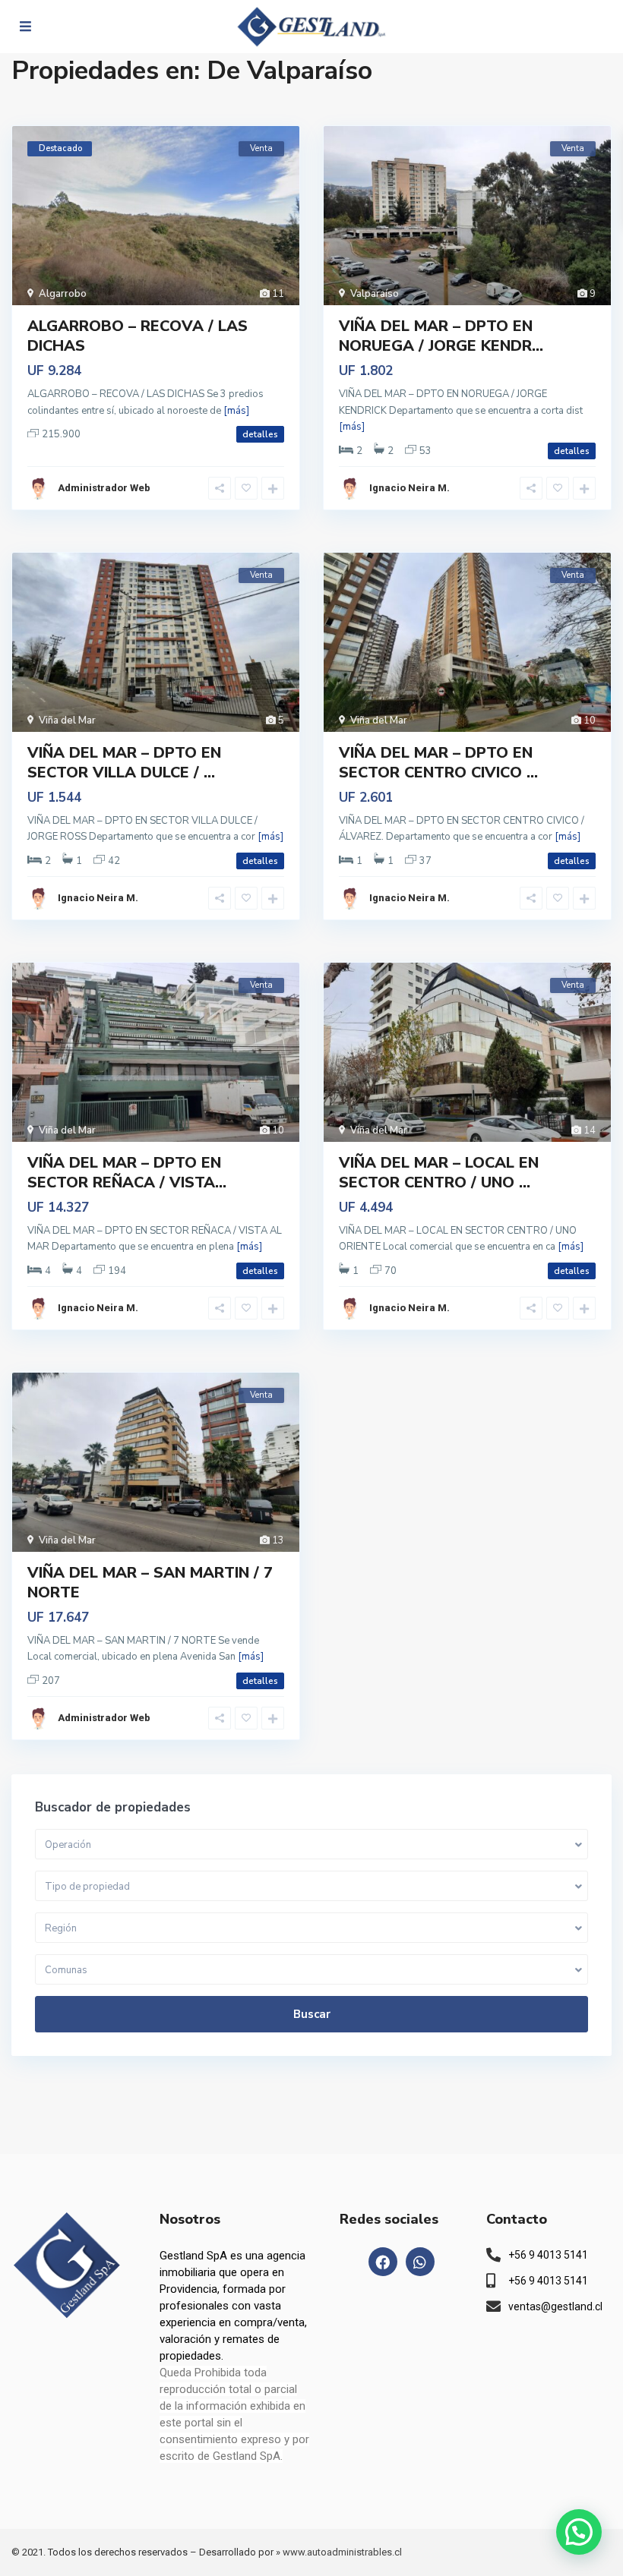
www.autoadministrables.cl (342, 2552)
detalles (260, 434)
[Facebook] (383, 2262)
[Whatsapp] (420, 2262)
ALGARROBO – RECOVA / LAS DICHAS (138, 336)
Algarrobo (63, 294)
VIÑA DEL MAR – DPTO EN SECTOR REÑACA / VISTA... (127, 1173)
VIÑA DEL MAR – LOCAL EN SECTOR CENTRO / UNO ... (439, 1173)
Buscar (312, 2014)
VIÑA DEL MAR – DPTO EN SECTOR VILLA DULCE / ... (124, 763)
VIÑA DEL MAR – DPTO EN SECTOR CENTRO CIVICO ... (438, 763)
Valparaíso (375, 294)
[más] (236, 411)
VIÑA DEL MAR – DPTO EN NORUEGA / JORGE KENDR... (441, 336)
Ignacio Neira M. (410, 488)
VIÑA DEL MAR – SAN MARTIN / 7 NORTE (150, 1583)
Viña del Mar (67, 720)
